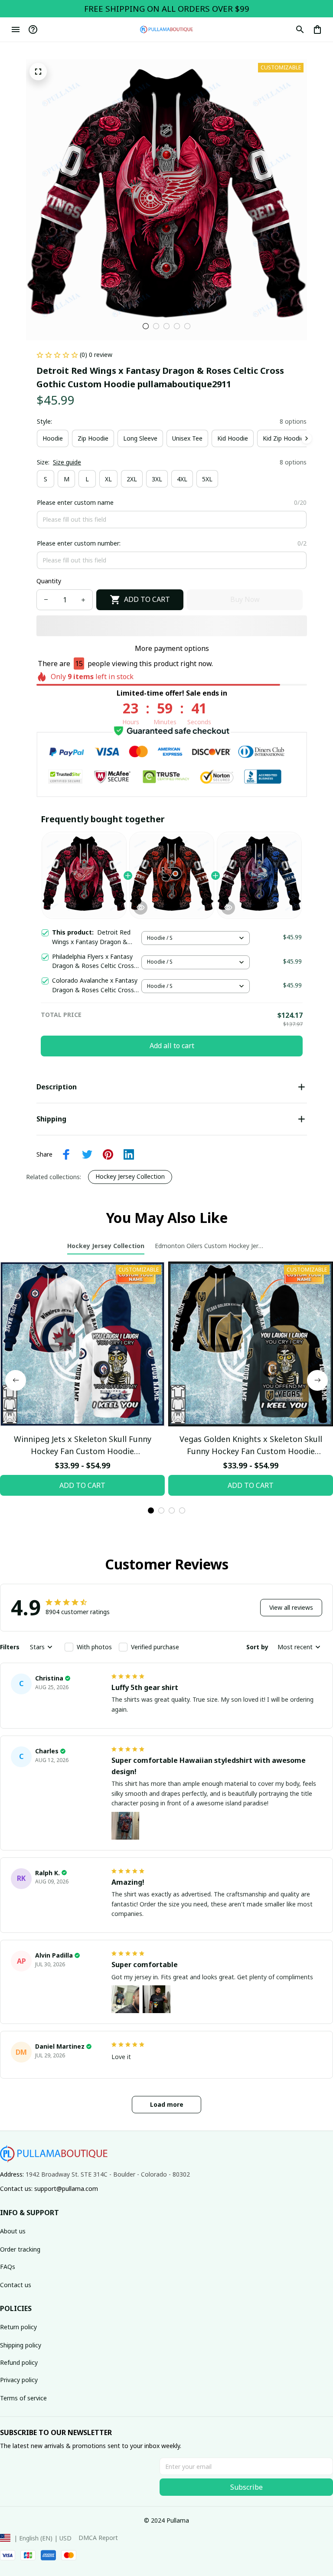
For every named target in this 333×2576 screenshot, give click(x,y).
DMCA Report (98, 2538)
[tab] (146, 326)
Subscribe (246, 2487)
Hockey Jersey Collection (130, 1176)
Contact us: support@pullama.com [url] (49, 2189)
